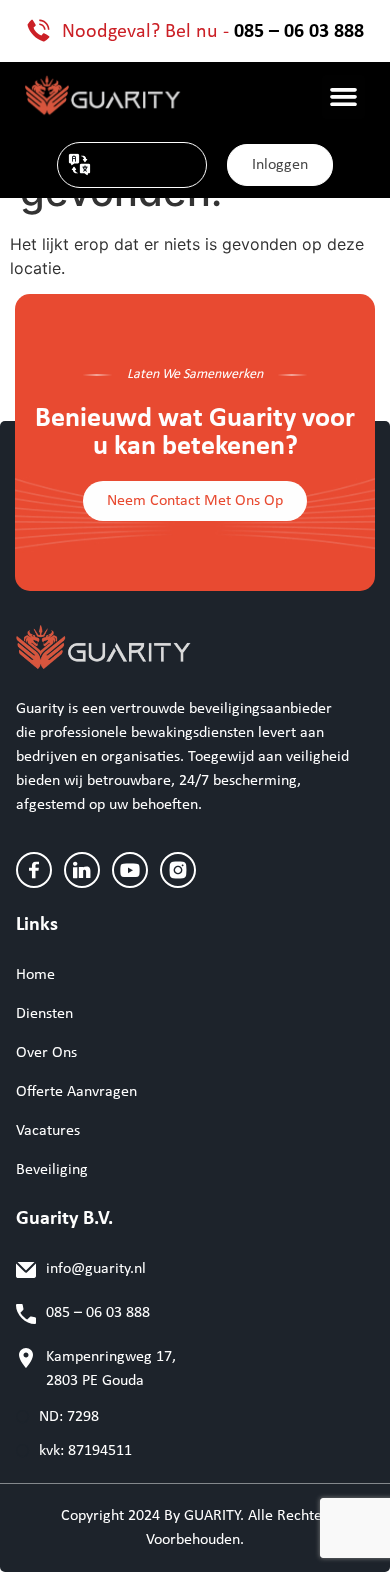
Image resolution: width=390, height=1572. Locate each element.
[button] (344, 97)
